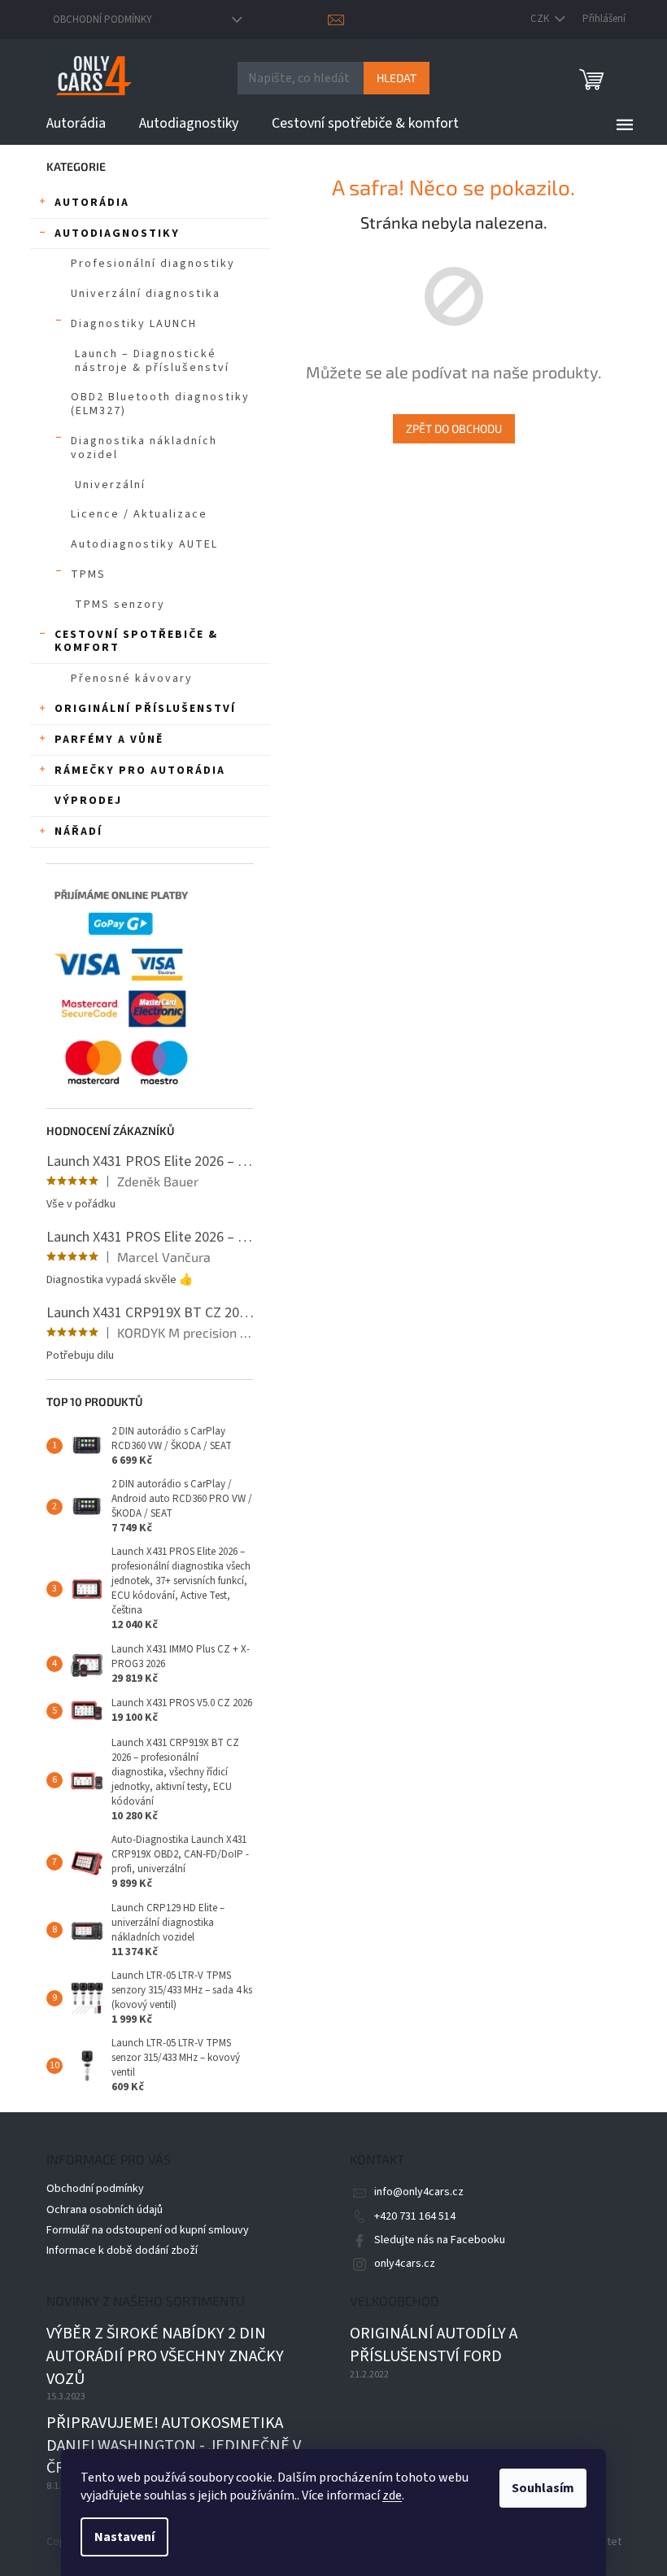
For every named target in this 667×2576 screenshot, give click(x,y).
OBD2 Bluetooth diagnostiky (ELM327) (160, 404)
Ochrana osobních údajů (105, 2210)
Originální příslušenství (145, 709)
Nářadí (78, 832)
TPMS (88, 574)
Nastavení (124, 2537)
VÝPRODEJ (88, 801)
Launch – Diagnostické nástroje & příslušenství (152, 361)
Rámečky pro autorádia (140, 771)
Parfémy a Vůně (109, 740)
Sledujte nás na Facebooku (440, 2240)
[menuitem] (76, 124)
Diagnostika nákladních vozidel (144, 448)
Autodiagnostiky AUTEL (144, 544)
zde (392, 2495)
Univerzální (110, 485)
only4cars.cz (405, 2264)
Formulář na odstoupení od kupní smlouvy (148, 2230)
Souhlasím (543, 2488)
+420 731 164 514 (415, 2216)
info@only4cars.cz (419, 2192)
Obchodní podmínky (102, 20)
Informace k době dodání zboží (122, 2251)
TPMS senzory (120, 605)
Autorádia (92, 203)
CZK (541, 19)
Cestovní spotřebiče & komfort (136, 642)
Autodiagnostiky (117, 234)
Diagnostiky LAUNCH (134, 324)
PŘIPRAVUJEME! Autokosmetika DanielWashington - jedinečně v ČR (174, 2446)
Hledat (397, 78)
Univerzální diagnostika (146, 294)
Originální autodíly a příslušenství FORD (434, 2345)
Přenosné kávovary (132, 679)
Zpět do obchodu (454, 428)
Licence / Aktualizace (139, 514)
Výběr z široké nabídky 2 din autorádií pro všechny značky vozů (165, 2356)
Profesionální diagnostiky (153, 264)
